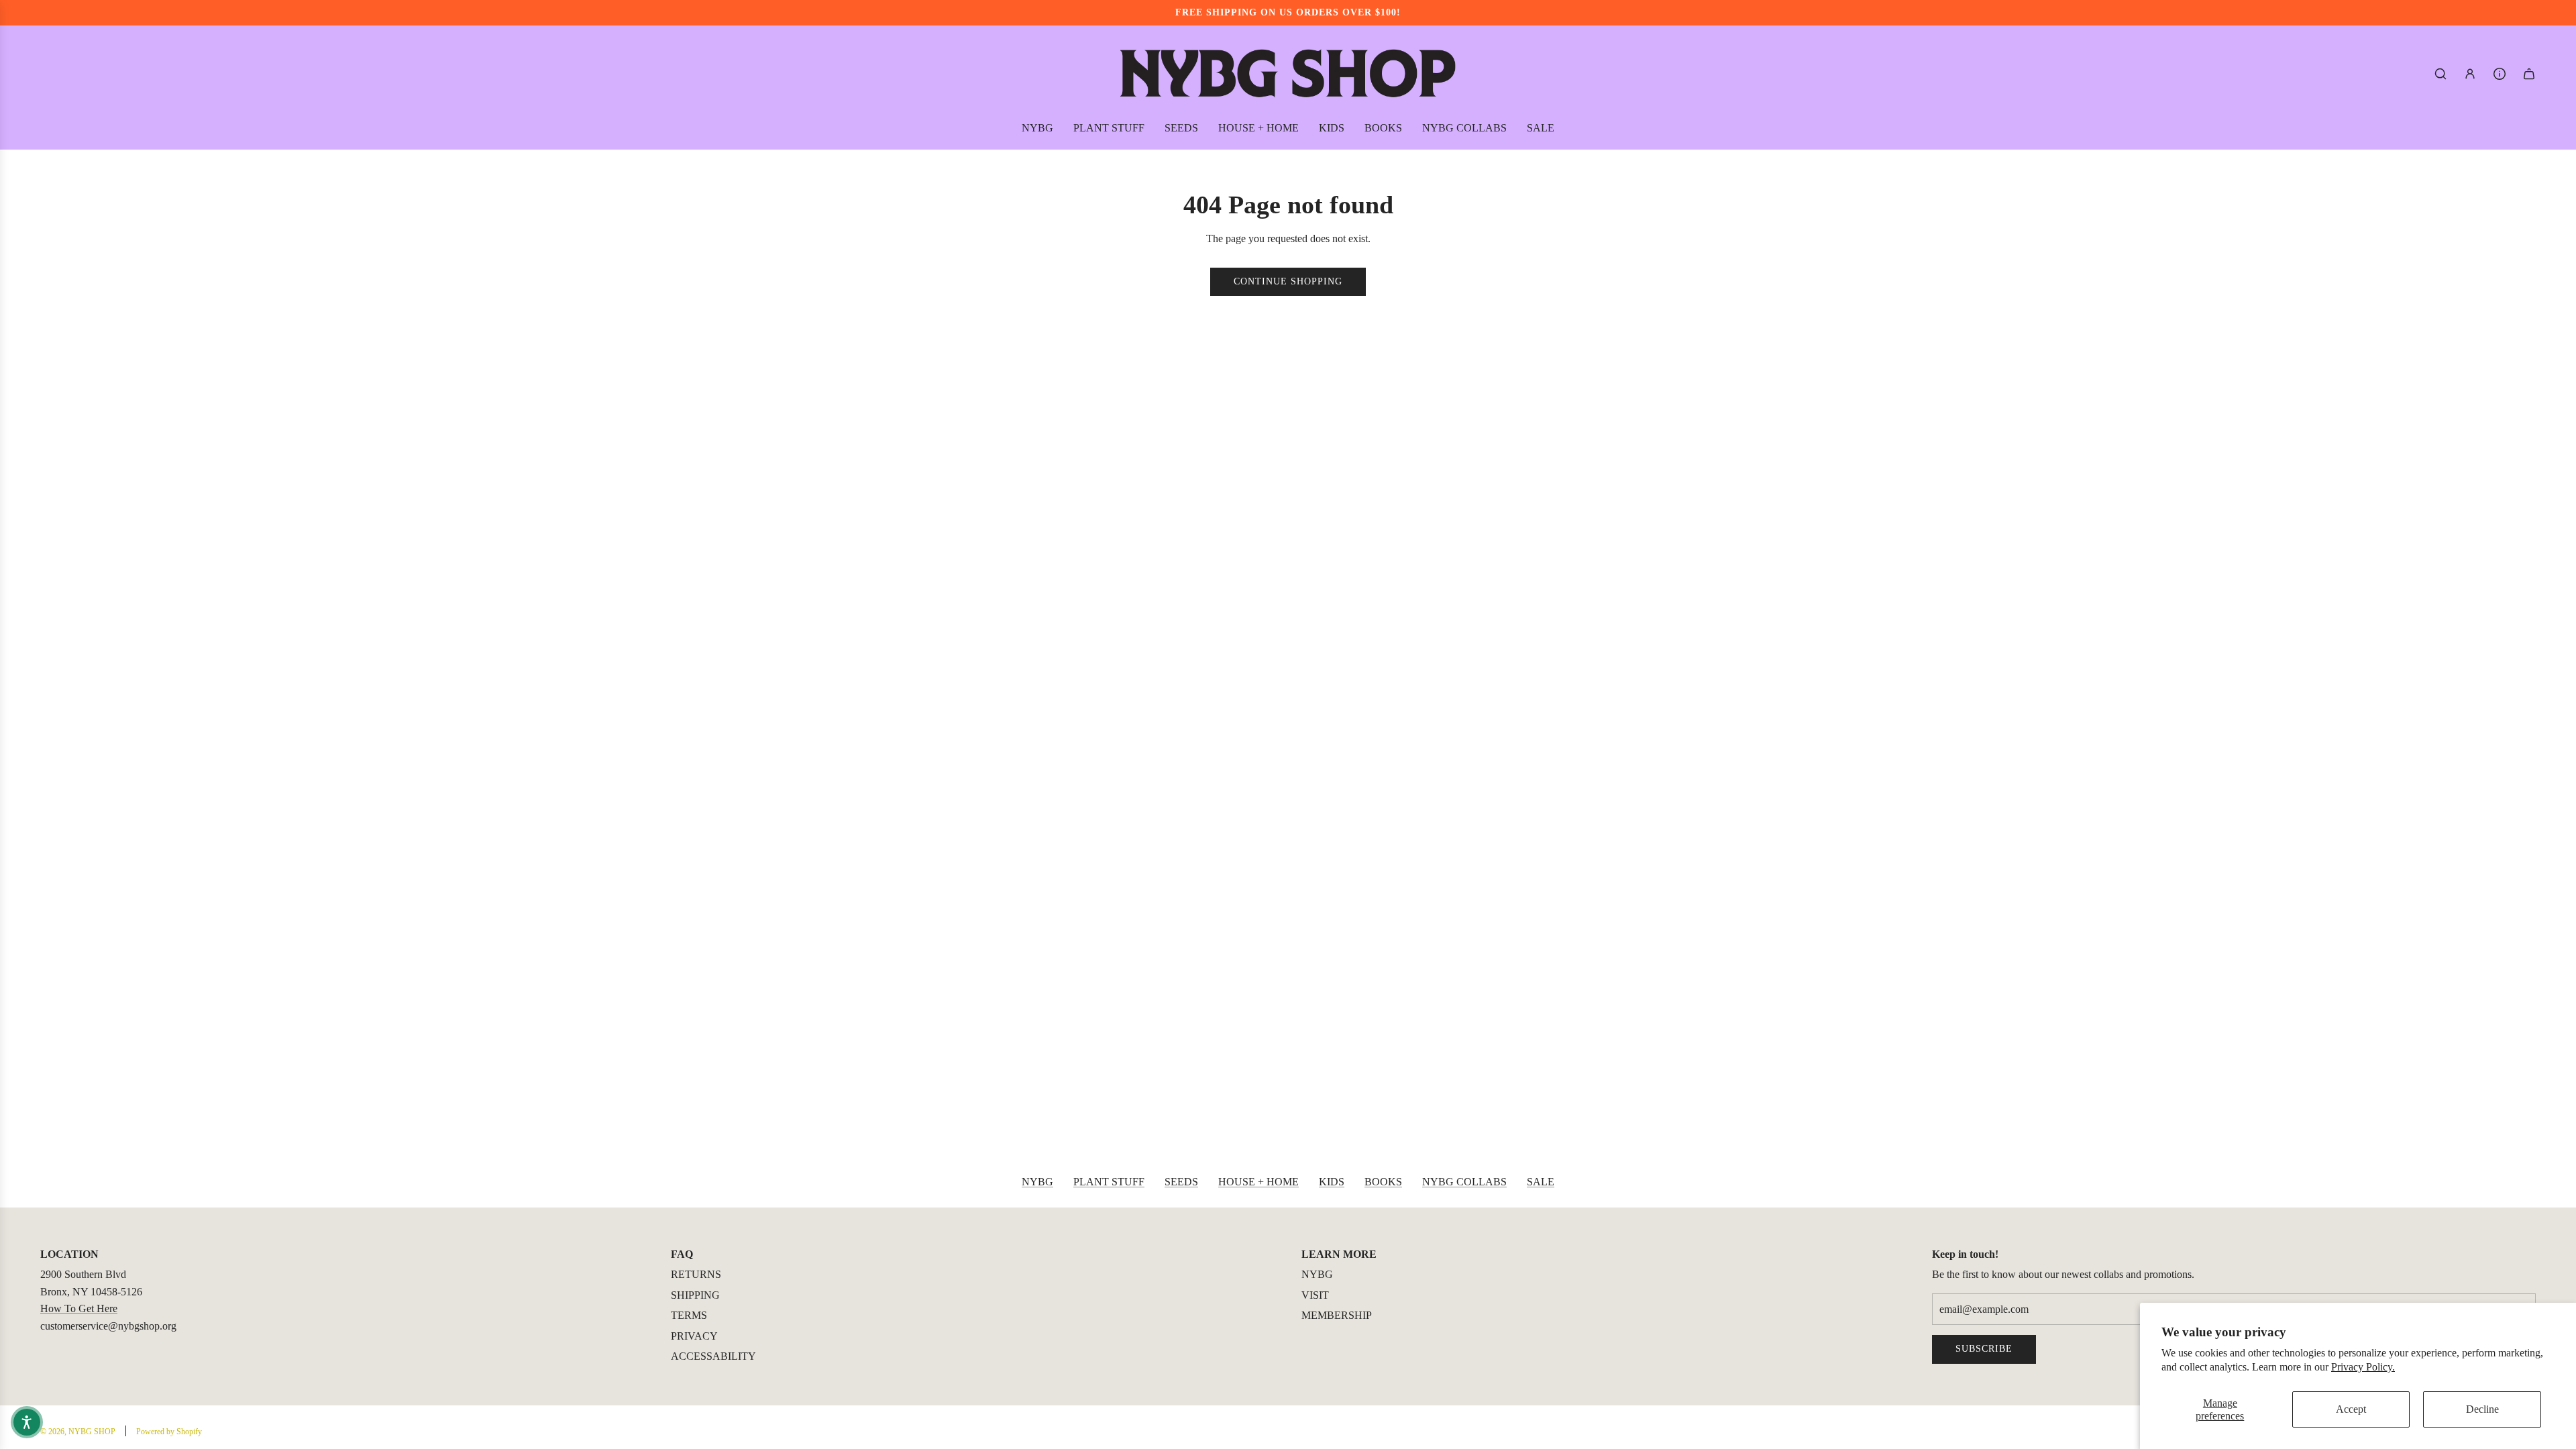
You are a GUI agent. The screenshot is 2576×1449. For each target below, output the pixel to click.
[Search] (2440, 74)
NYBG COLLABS (1464, 1182)
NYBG (1037, 1182)
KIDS (1332, 1182)
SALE (1541, 1182)
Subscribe (1984, 1349)
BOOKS (1383, 1182)
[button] (27, 1422)
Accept (2351, 1409)
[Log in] (2470, 74)
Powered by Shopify (169, 1432)
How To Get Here (79, 1308)
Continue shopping (1288, 281)
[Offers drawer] (2500, 74)
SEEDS (1181, 1182)
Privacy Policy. (2363, 1367)
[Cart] (2529, 74)
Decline (2482, 1409)
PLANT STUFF (1109, 1182)
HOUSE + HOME (1258, 1182)
